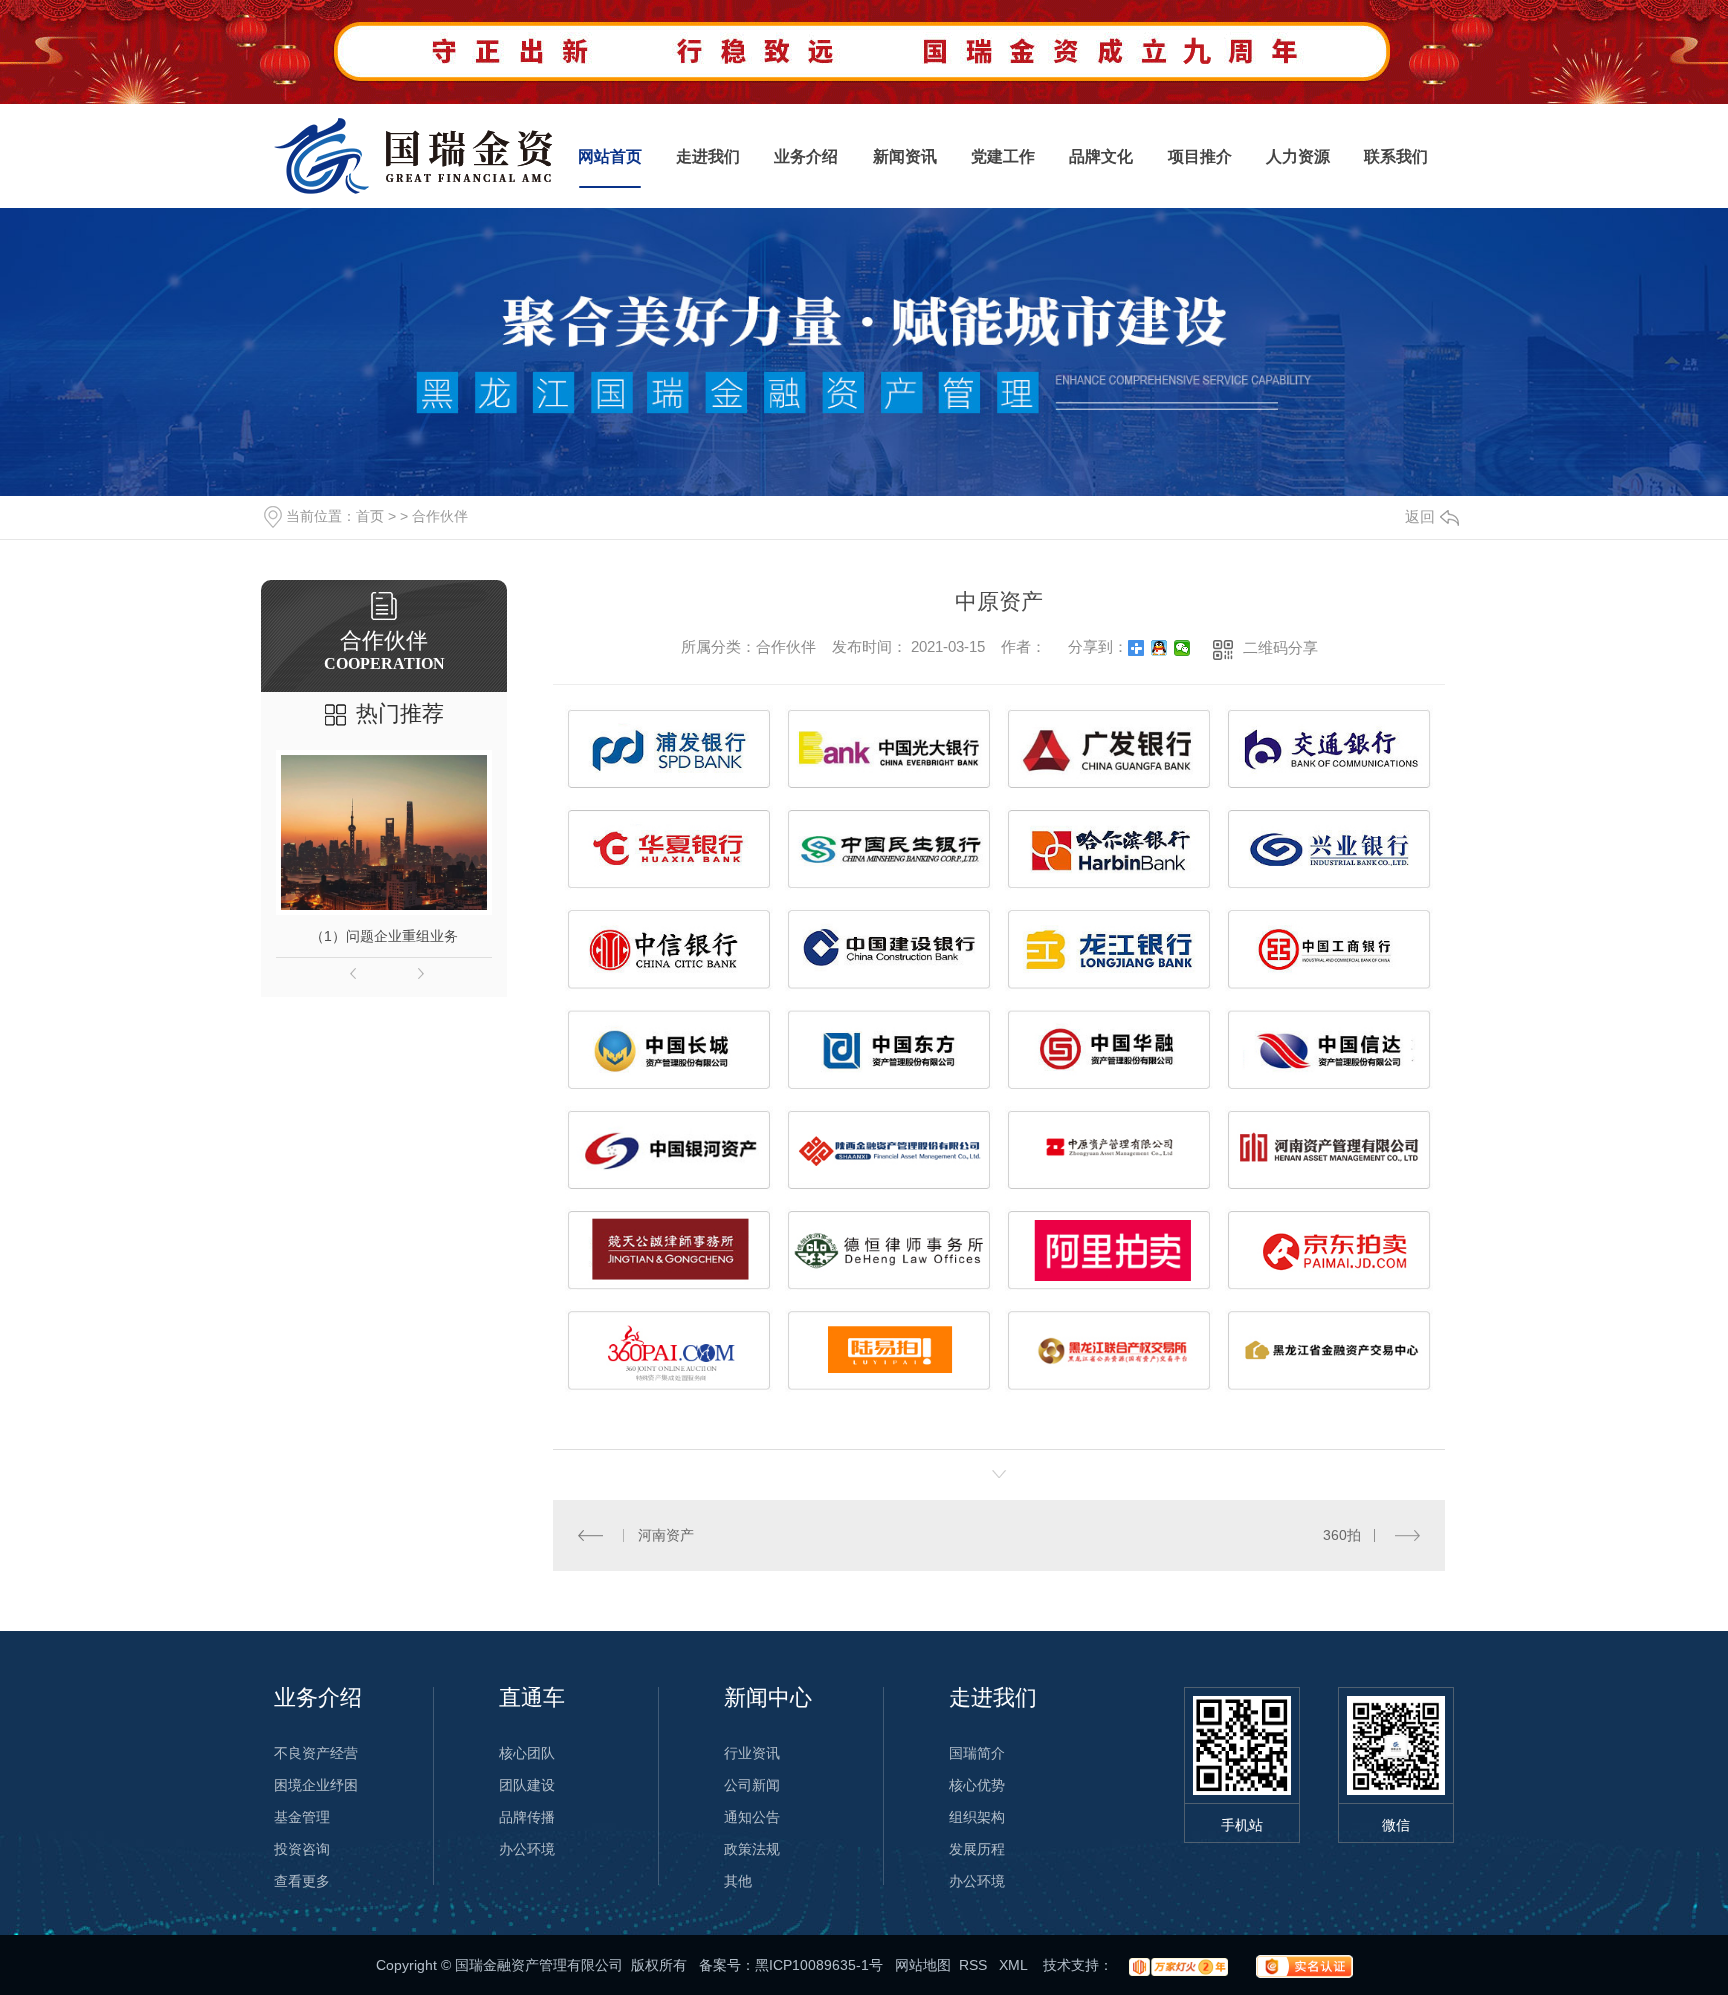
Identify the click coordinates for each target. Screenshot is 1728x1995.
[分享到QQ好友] (1159, 648)
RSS (975, 1965)
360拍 (1342, 1535)
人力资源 (1298, 156)
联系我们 (1396, 156)
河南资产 (666, 1535)
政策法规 (752, 1849)
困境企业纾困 (316, 1785)
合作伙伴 (440, 516)
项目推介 (1200, 156)
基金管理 (302, 1817)
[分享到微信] (1182, 648)
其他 (738, 1881)
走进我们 (708, 156)
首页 (370, 516)
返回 (1420, 516)
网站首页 (610, 156)
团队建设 (527, 1785)
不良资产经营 (316, 1753)
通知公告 (752, 1817)
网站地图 (923, 1965)
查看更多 (302, 1881)
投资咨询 (302, 1849)
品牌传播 (527, 1817)
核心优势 (977, 1785)
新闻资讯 (905, 156)
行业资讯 (752, 1753)
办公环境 (527, 1849)
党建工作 (1003, 156)
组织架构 (977, 1817)
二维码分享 (1280, 647)
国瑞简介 (977, 1753)
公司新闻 (752, 1785)
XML (1015, 1965)
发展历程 (977, 1849)
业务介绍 (806, 156)
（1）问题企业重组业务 (384, 936)
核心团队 (527, 1753)
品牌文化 (1101, 156)
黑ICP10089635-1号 (819, 1965)
